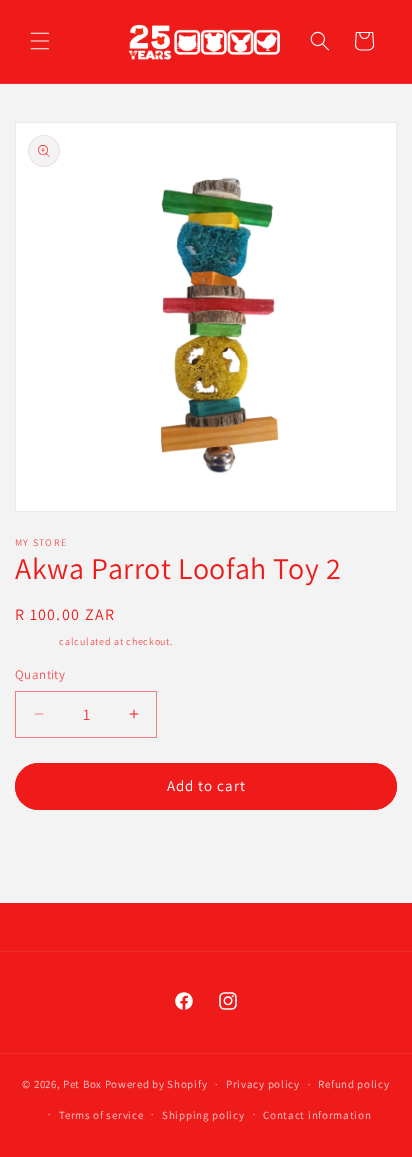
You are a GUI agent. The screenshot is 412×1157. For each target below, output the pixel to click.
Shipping (36, 641)
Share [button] (56, 856)
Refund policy (353, 1084)
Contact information (317, 1115)
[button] (40, 41)
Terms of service (101, 1115)
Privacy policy (263, 1084)
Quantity (40, 674)
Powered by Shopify (156, 1084)
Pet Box (82, 1084)
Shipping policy (203, 1115)
